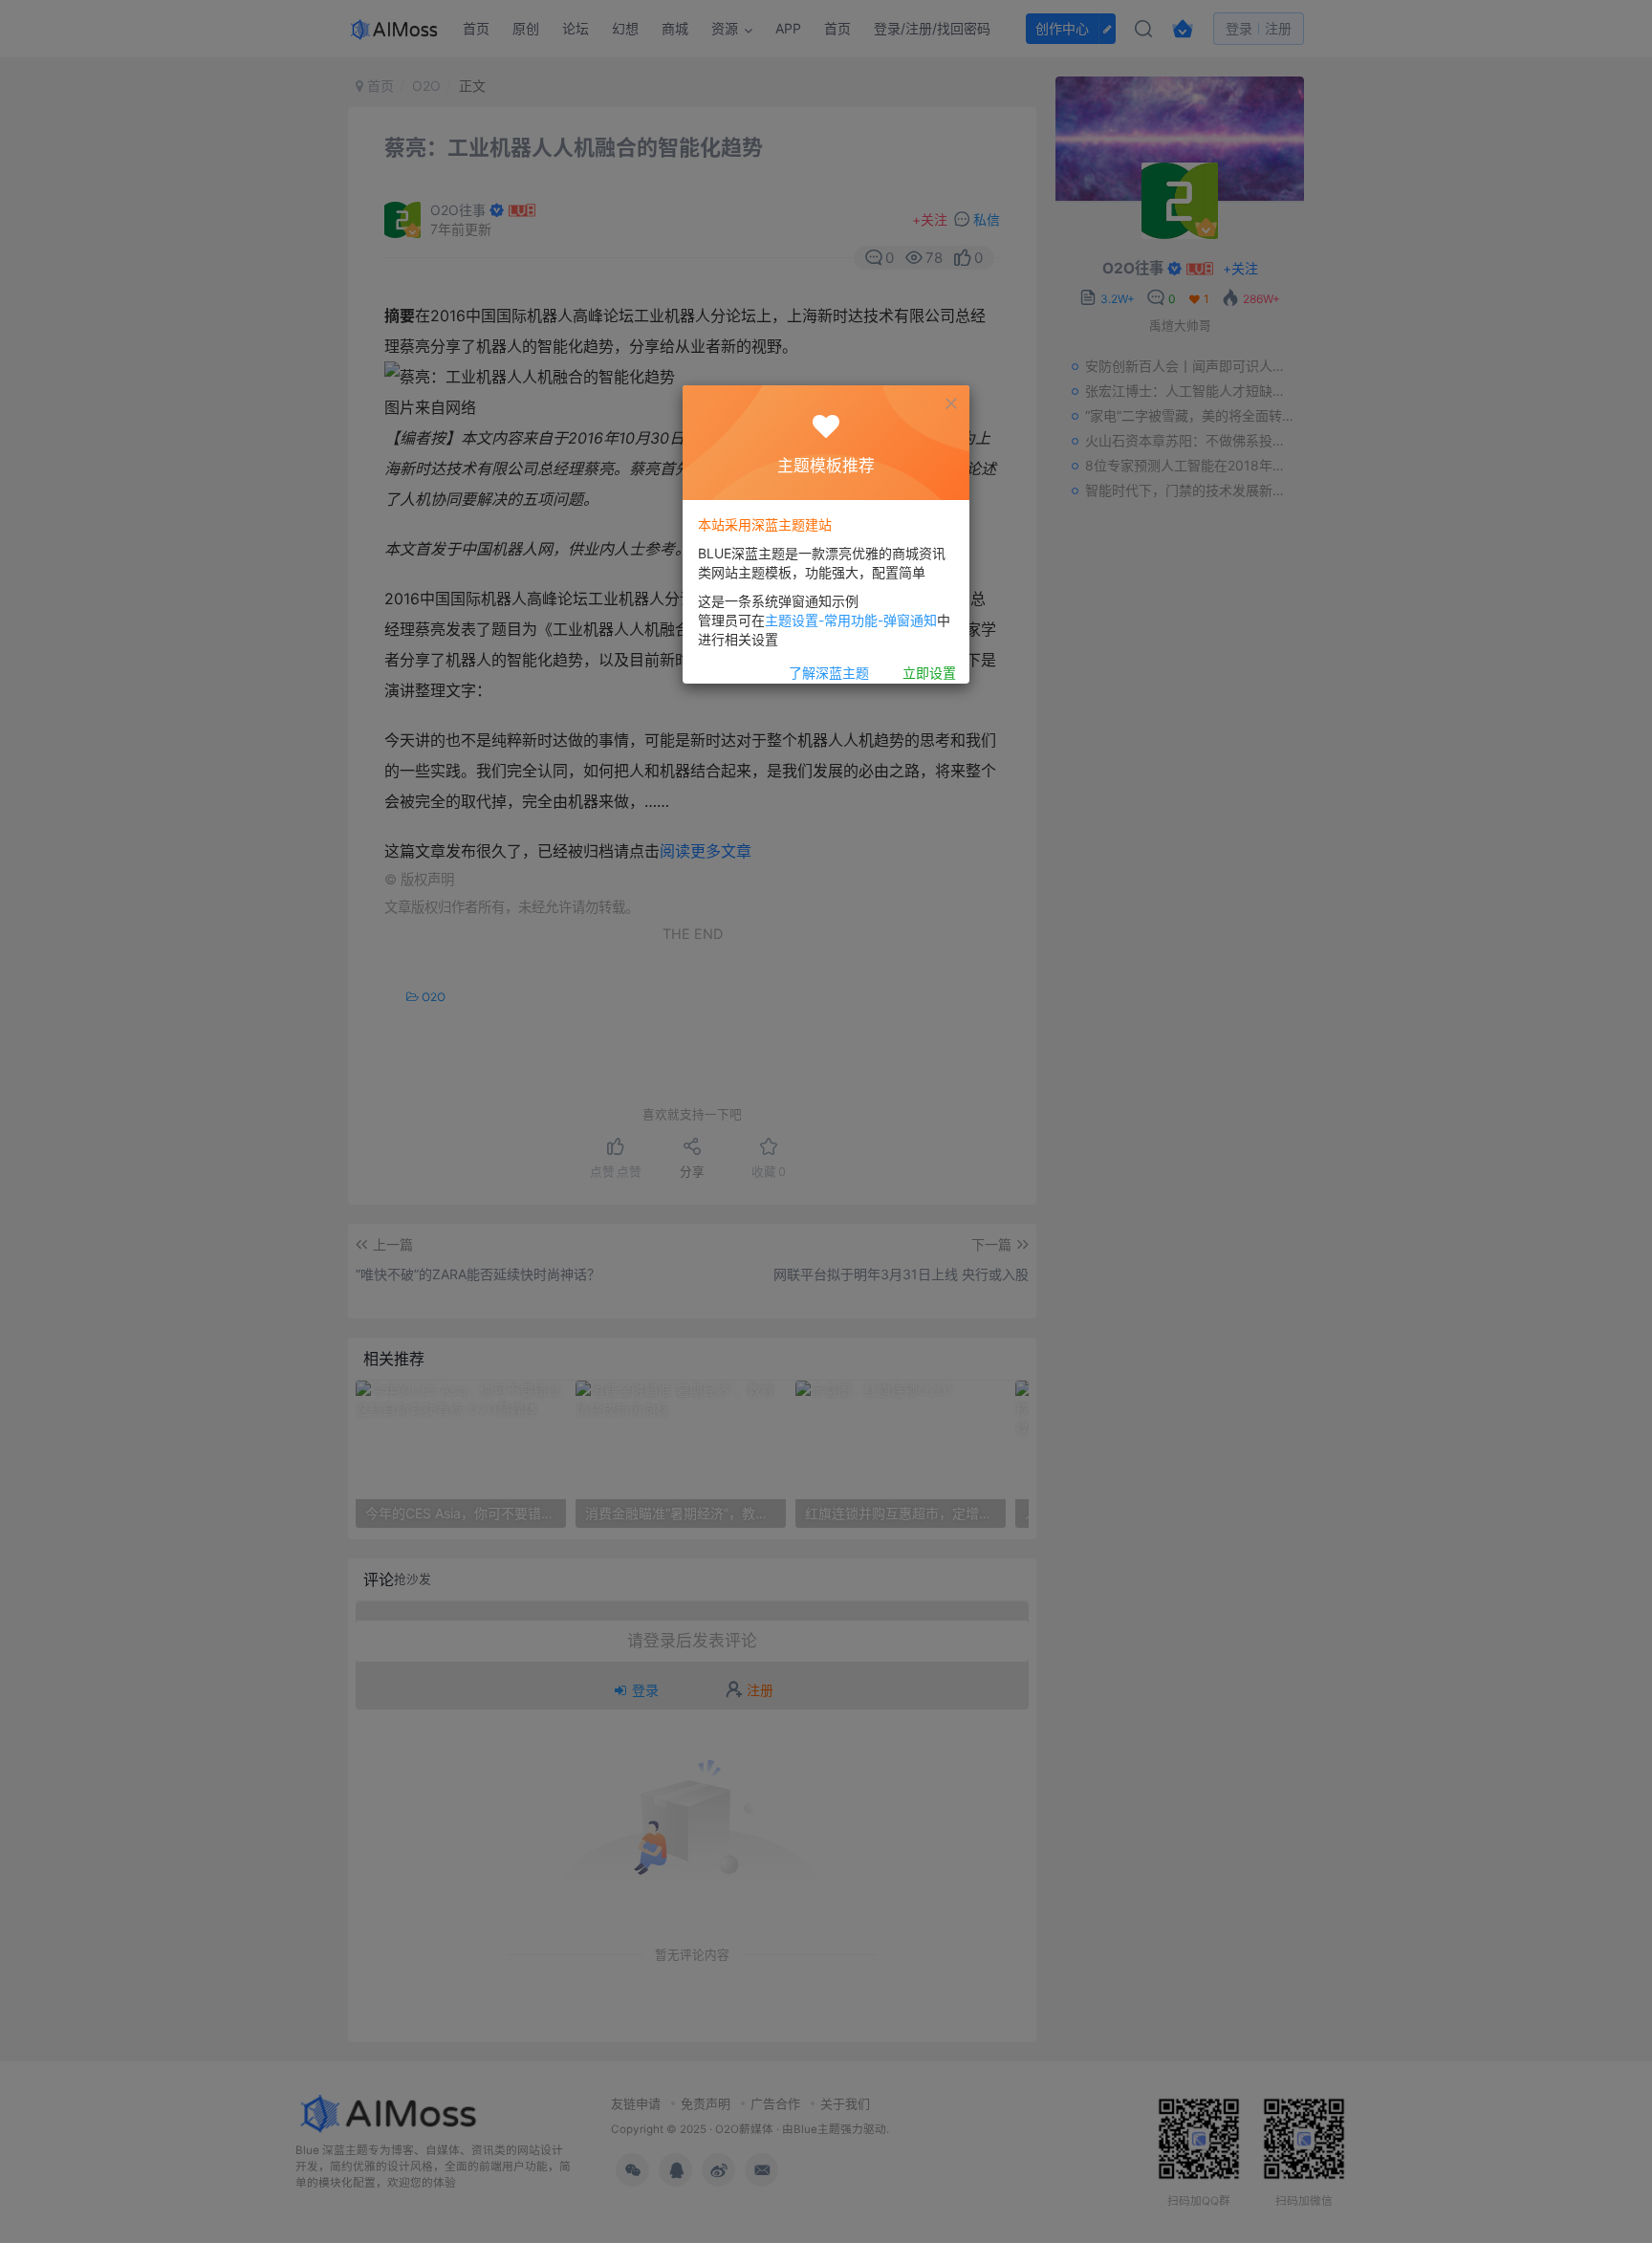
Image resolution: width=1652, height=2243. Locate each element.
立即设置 (929, 674)
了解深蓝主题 (829, 674)
